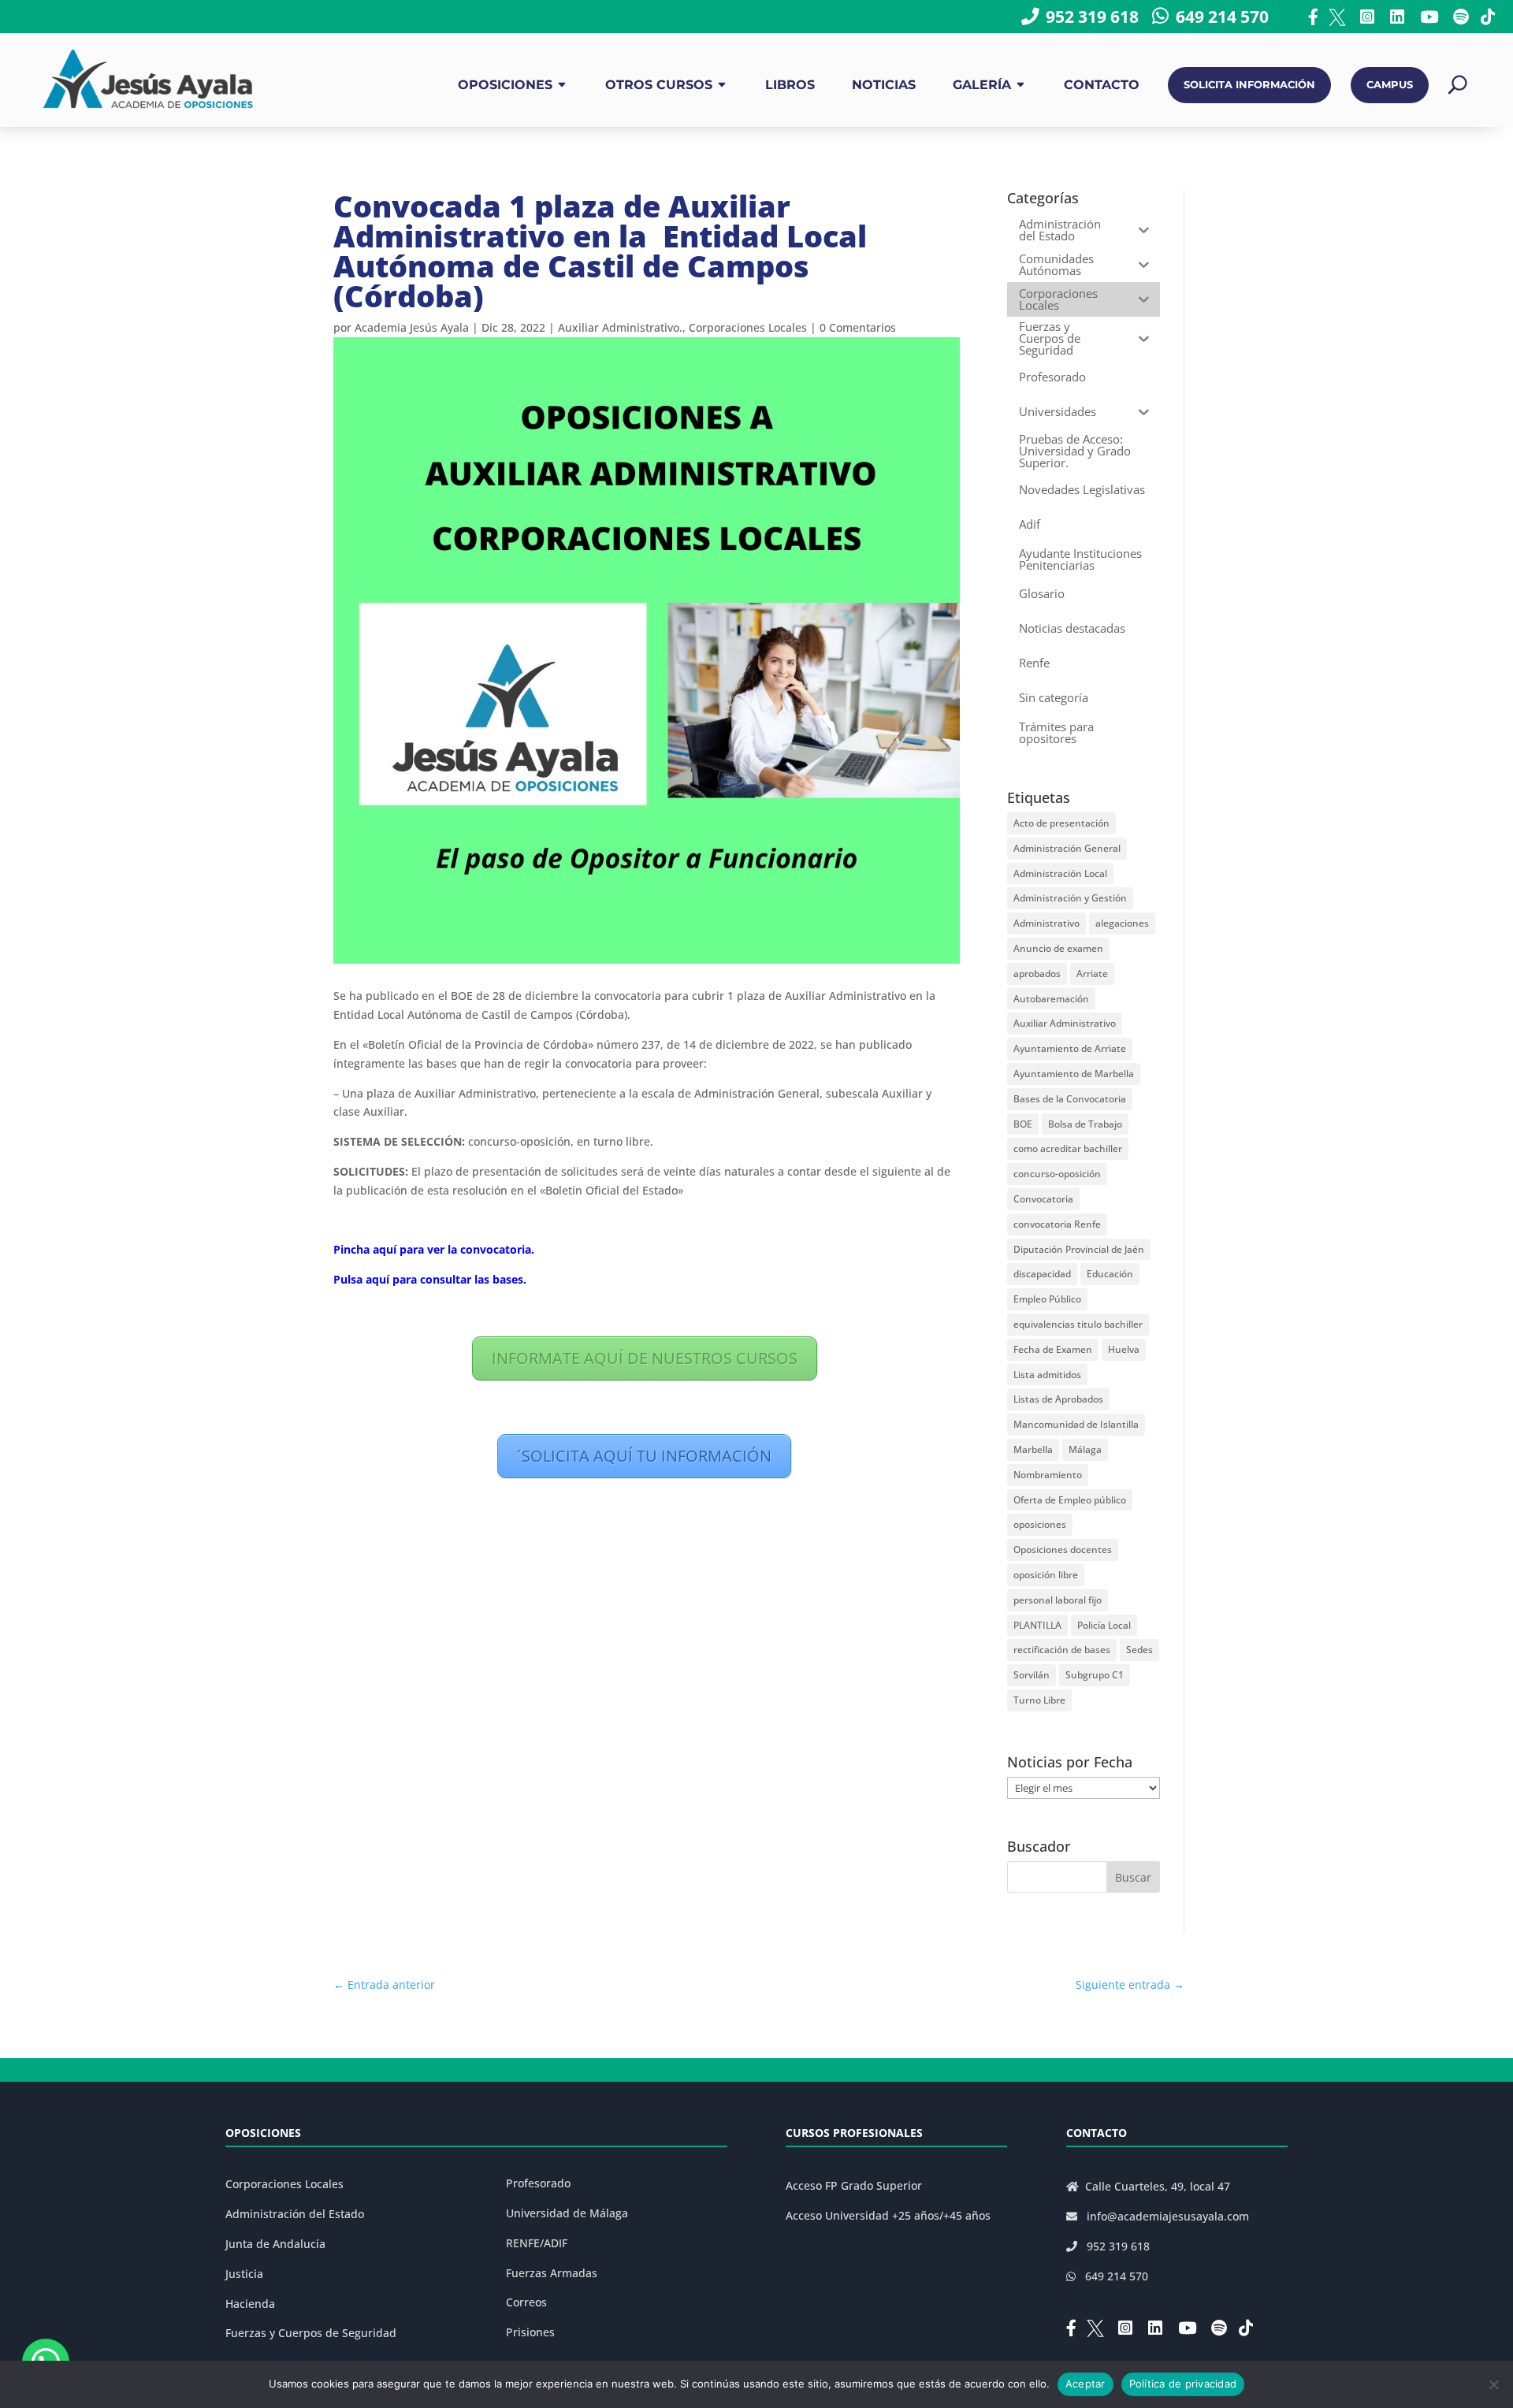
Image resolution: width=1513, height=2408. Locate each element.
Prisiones (530, 2332)
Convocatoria (1043, 1199)
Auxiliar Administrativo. (620, 327)
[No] (1493, 2384)
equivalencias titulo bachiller (1078, 1324)
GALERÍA (982, 85)
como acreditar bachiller (1068, 1148)
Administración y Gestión (1070, 898)
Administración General (1067, 848)
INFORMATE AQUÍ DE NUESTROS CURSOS (645, 1358)
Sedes (1139, 1650)
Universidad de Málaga (567, 2213)
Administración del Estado (295, 2214)
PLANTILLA (1037, 1625)
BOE (1023, 1124)
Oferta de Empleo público (1070, 1500)
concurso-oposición (1057, 1174)
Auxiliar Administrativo (1065, 1023)
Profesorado (538, 2183)
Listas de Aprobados (1058, 1399)
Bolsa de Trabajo (1085, 1124)
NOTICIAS (884, 85)
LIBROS (790, 85)
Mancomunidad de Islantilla (1076, 1424)
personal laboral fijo (1058, 1600)
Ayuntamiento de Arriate (1070, 1048)
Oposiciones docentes (1063, 1550)
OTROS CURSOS (659, 85)
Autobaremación (1051, 999)
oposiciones (1040, 1524)
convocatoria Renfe (1057, 1224)
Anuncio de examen (1058, 948)
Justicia (244, 2274)
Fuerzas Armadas (552, 2273)
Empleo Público (1047, 1299)
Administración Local (1060, 873)
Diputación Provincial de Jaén (1079, 1249)
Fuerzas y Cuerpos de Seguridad (311, 2333)
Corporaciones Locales (748, 327)
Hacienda (250, 2304)
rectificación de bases (1062, 1650)
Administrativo (1046, 923)
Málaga (1085, 1449)
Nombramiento (1048, 1475)
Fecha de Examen (1053, 1349)
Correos (526, 2302)
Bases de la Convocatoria (1070, 1099)
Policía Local (1104, 1625)
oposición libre (1046, 1575)
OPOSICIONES (505, 85)
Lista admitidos (1047, 1375)
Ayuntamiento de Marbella (1074, 1074)
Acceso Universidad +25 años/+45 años (888, 2215)
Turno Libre (1039, 1700)
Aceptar (1085, 2384)
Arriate (1092, 974)
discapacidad (1042, 1274)
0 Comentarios (858, 327)
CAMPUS (1390, 85)
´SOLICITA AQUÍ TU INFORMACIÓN (644, 1456)
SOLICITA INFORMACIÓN (1249, 85)
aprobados (1037, 974)
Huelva (1124, 1349)
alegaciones (1122, 923)
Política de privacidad (1183, 2384)
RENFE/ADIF (537, 2243)
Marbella (1033, 1449)
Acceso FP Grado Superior (854, 2185)
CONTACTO (1102, 85)
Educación (1110, 1274)
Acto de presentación (1061, 823)
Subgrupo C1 (1095, 1675)
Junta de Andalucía (275, 2244)
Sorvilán (1032, 1675)
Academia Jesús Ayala (412, 327)
